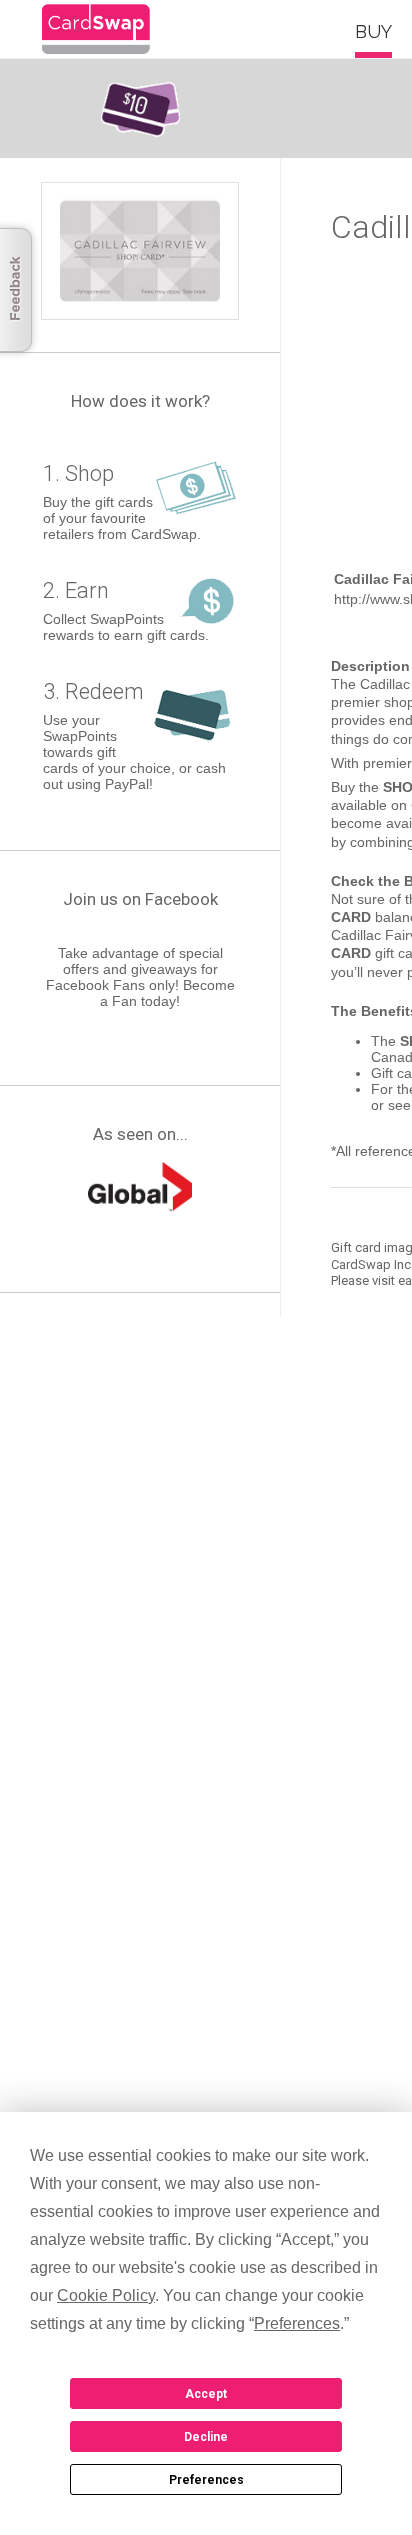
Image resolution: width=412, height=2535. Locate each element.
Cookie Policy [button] (106, 2295)
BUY (373, 31)
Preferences (206, 2480)
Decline (206, 2437)
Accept (206, 2394)
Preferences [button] (297, 2323)
